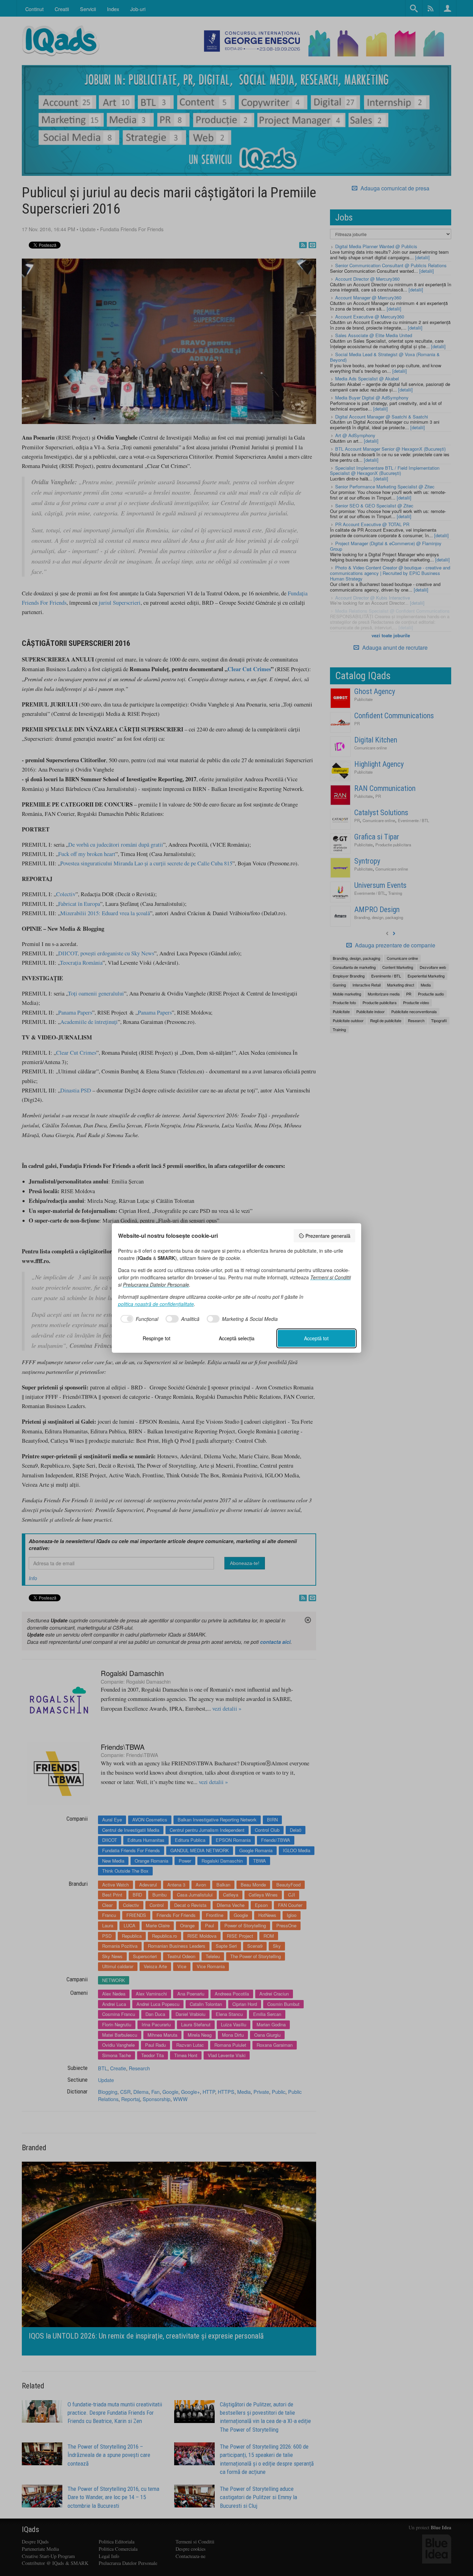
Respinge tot (157, 1338)
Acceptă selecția (237, 1338)
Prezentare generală (328, 1236)
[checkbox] (138, 1319)
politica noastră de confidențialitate (156, 1304)
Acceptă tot (316, 1338)
